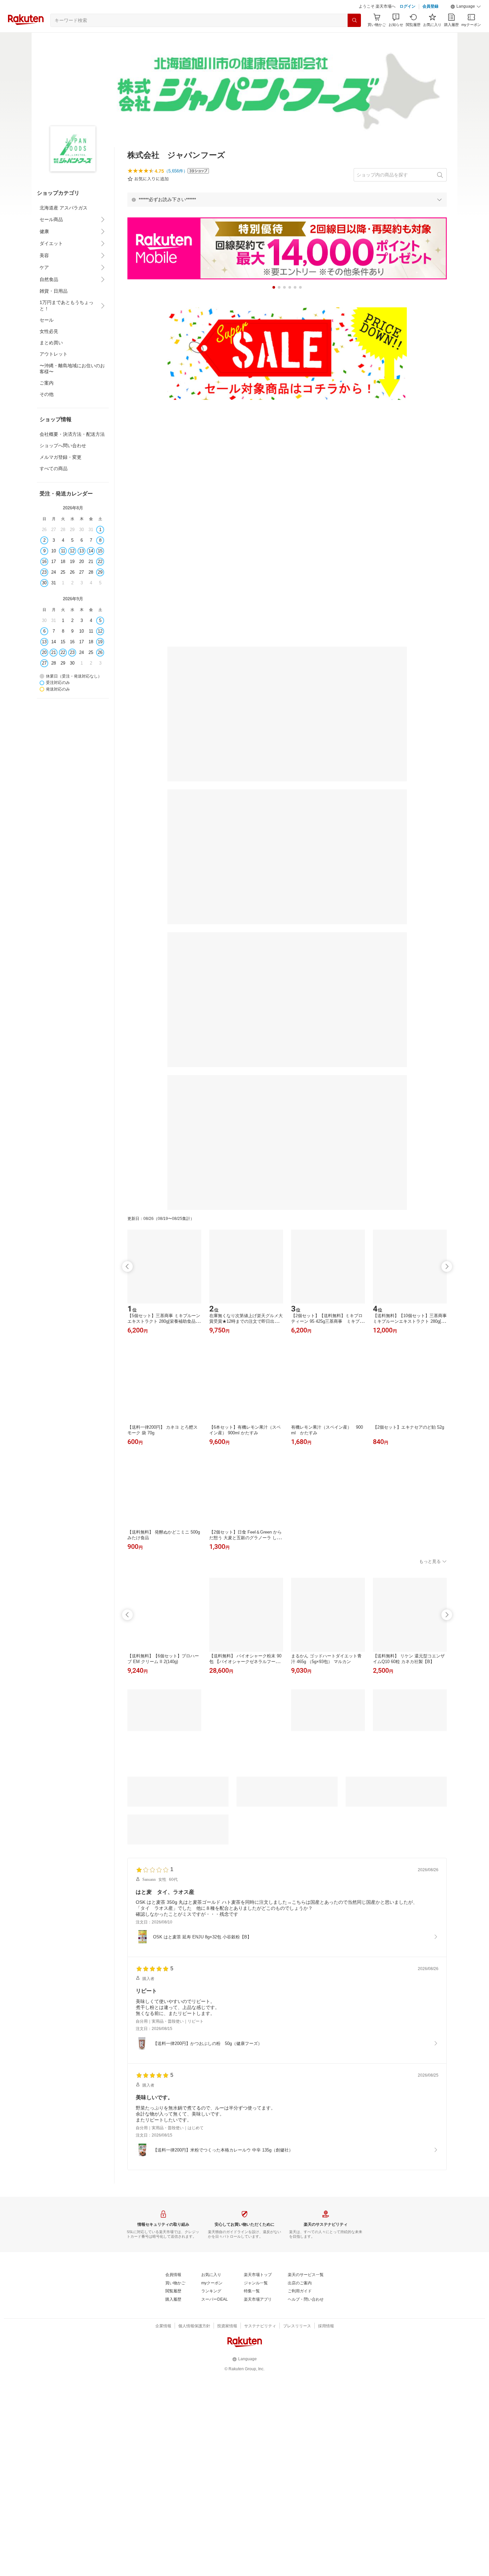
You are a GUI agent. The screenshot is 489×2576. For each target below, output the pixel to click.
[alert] (287, 199)
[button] (466, 7)
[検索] (354, 20)
